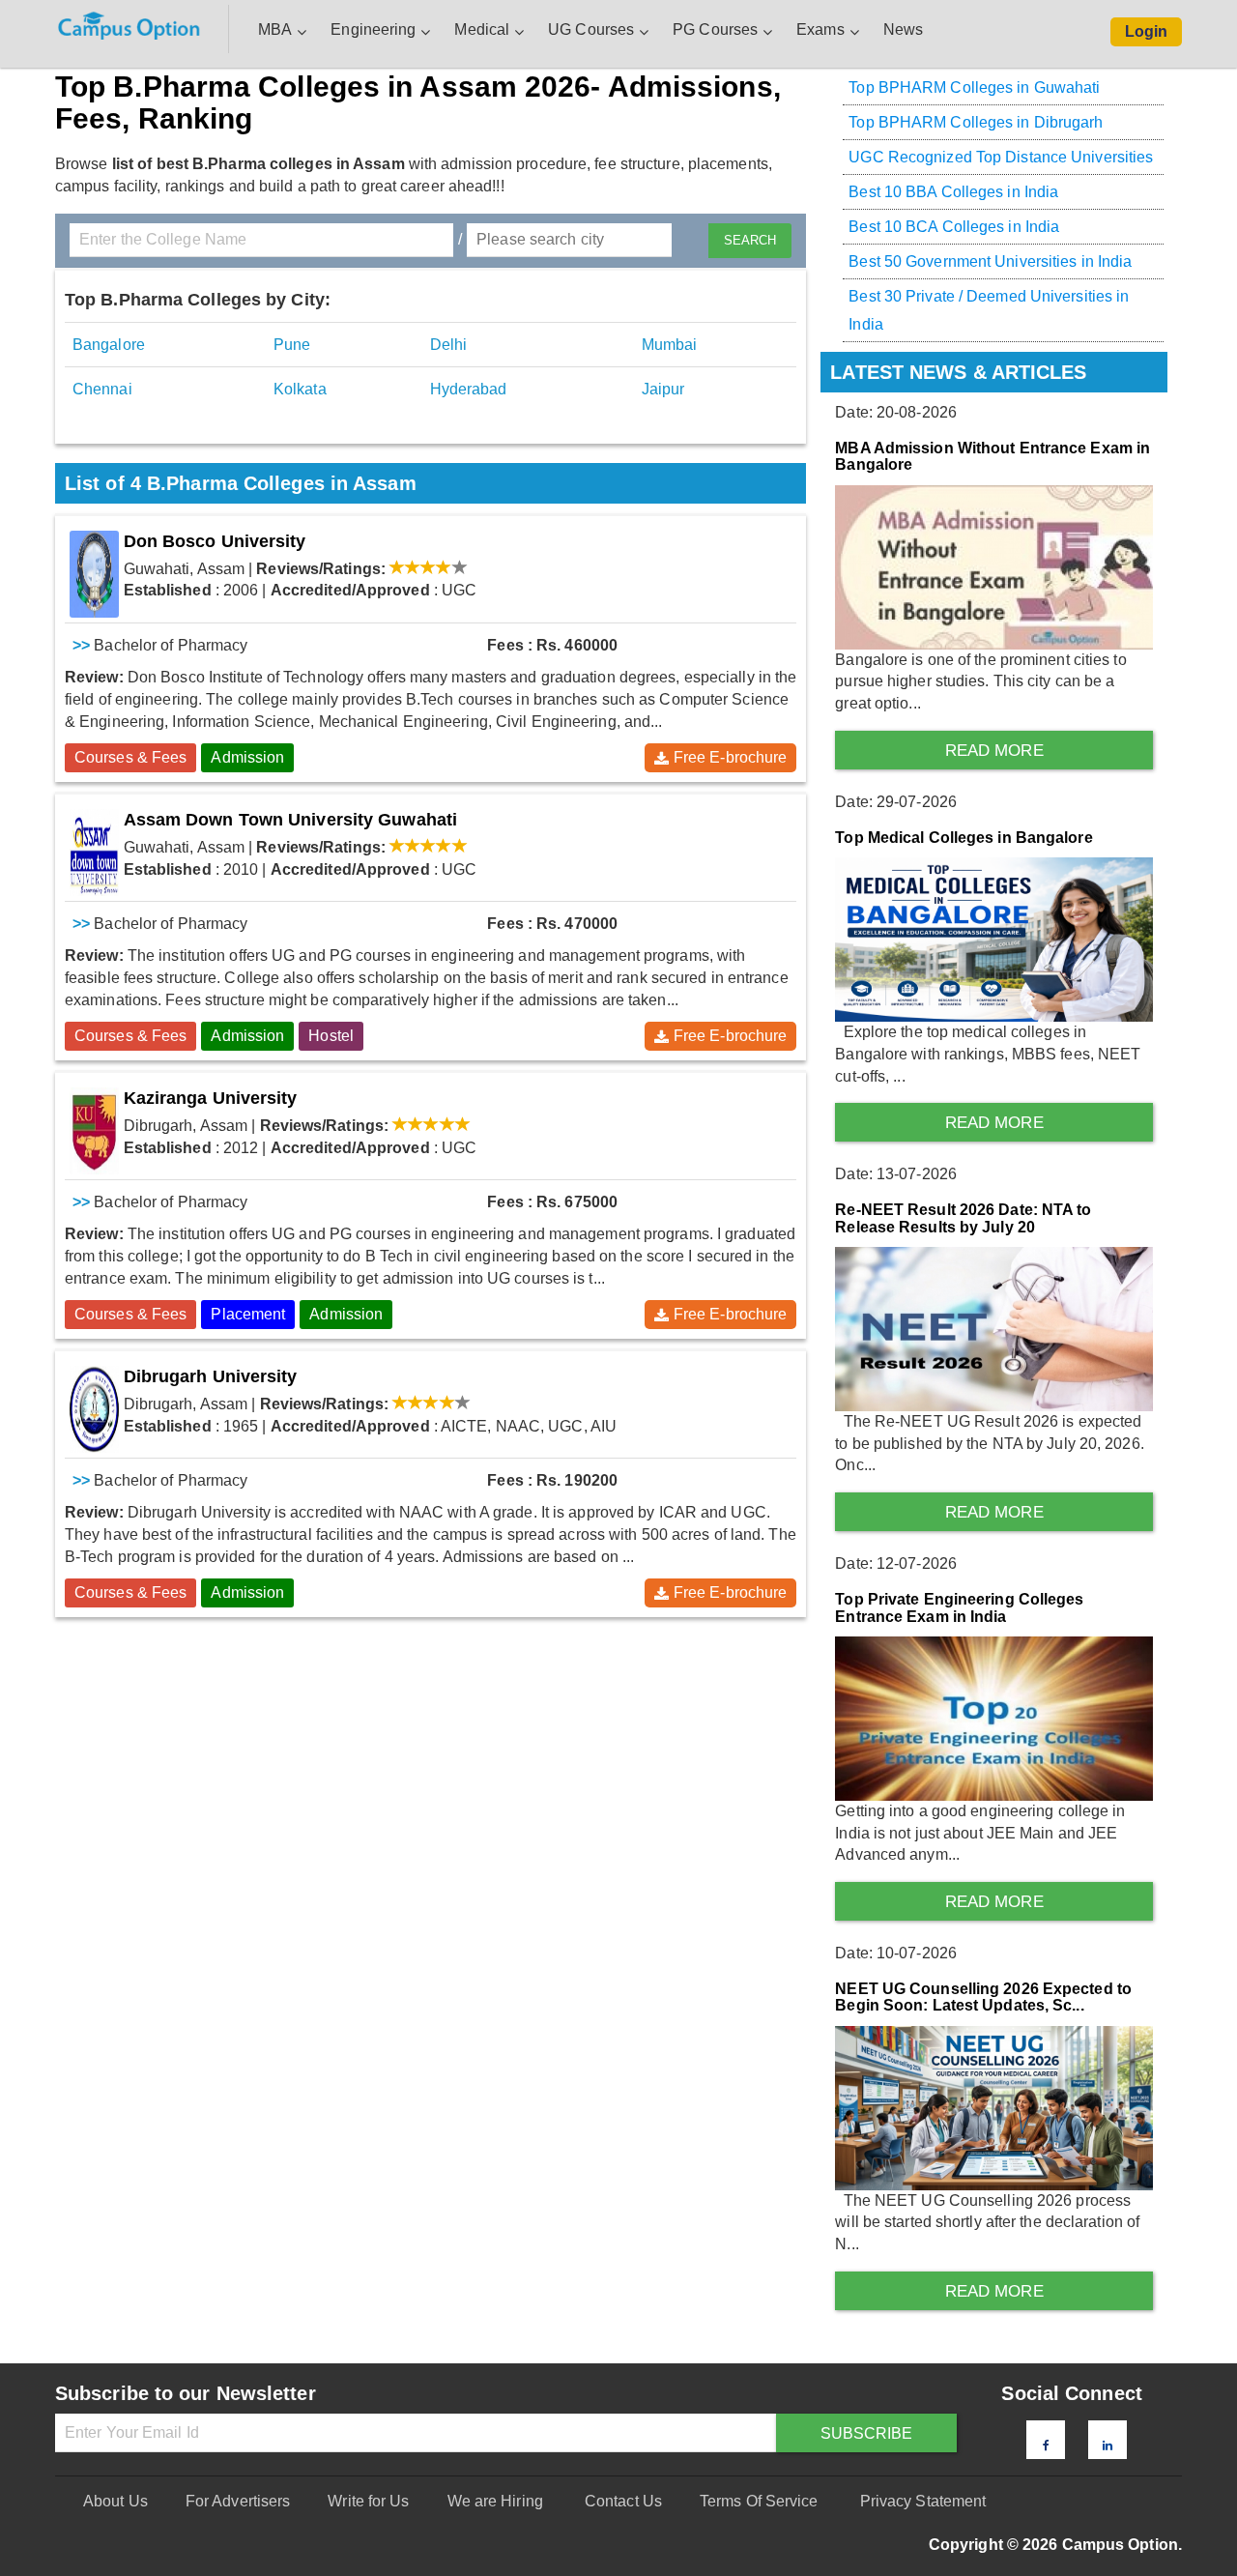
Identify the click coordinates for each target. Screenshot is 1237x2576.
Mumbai (670, 345)
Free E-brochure (731, 757)
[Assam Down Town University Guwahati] (94, 853)
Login (1147, 31)
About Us (115, 2501)
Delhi (449, 345)
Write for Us (368, 2501)
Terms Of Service (759, 2501)
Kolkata (300, 389)
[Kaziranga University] (94, 1131)
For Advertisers (238, 2501)
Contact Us (623, 2501)
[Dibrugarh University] (94, 1409)
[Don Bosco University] (94, 574)
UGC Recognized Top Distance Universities (1001, 157)
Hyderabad (469, 389)
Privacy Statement (923, 2501)
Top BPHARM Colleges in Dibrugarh (976, 122)
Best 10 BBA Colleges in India (953, 192)
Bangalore (109, 345)
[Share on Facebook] (1046, 2446)
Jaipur (663, 389)
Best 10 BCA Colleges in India (954, 227)
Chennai (102, 389)
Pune (292, 345)
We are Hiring (495, 2501)
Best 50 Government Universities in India (990, 261)
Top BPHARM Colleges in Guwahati (974, 87)
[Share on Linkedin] (1108, 2446)
